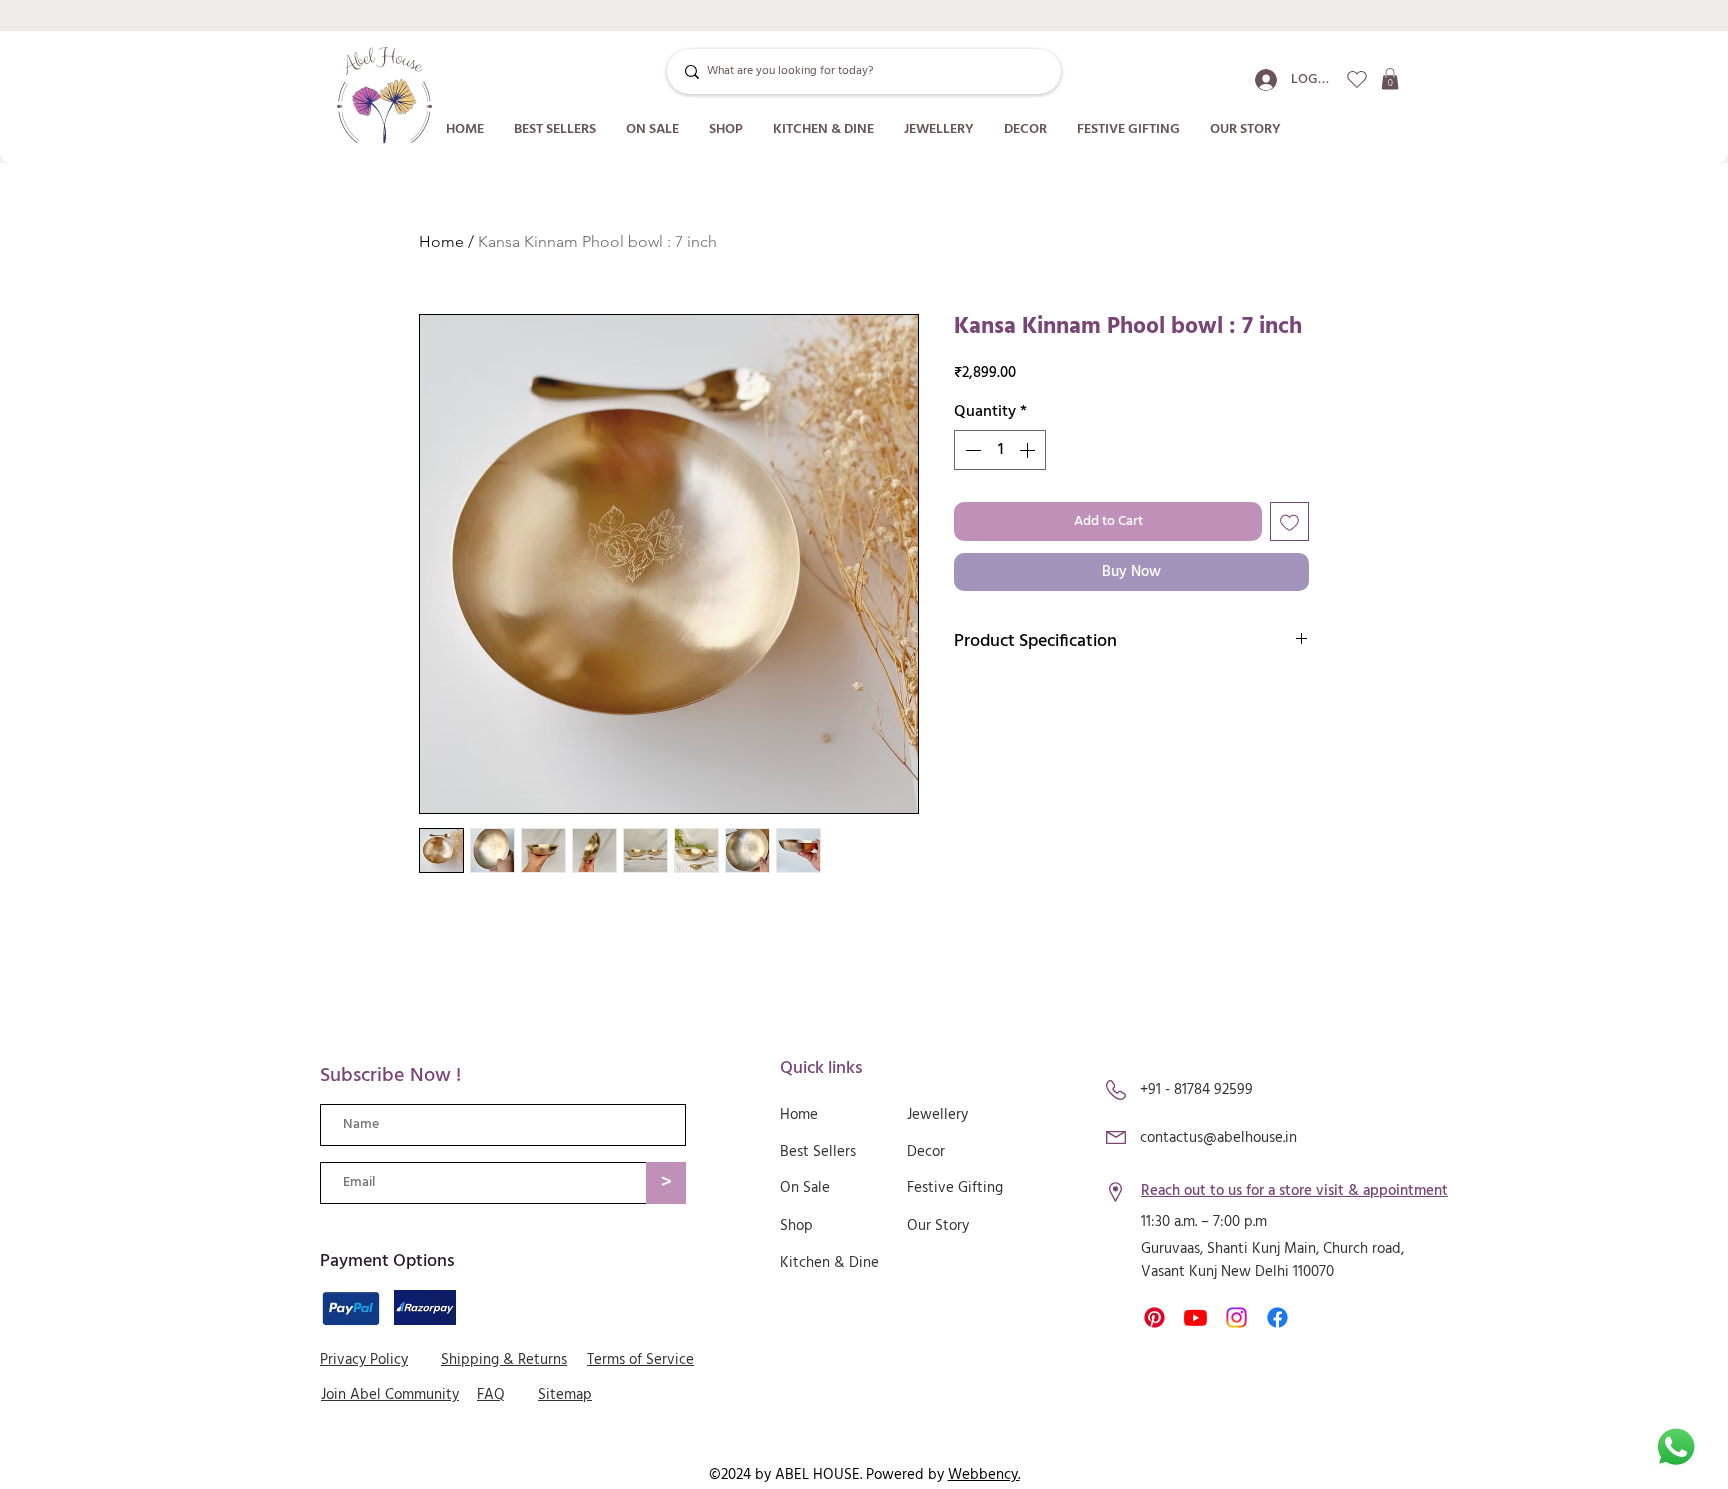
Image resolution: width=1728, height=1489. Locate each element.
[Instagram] (1236, 1317)
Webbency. (984, 1475)
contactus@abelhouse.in (1218, 1138)
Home (441, 241)
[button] (1390, 79)
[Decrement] (971, 450)
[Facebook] (1277, 1317)
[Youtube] (1195, 1317)
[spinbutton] (1000, 450)
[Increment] (1029, 450)
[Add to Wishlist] (1289, 521)
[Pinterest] (1154, 1317)
